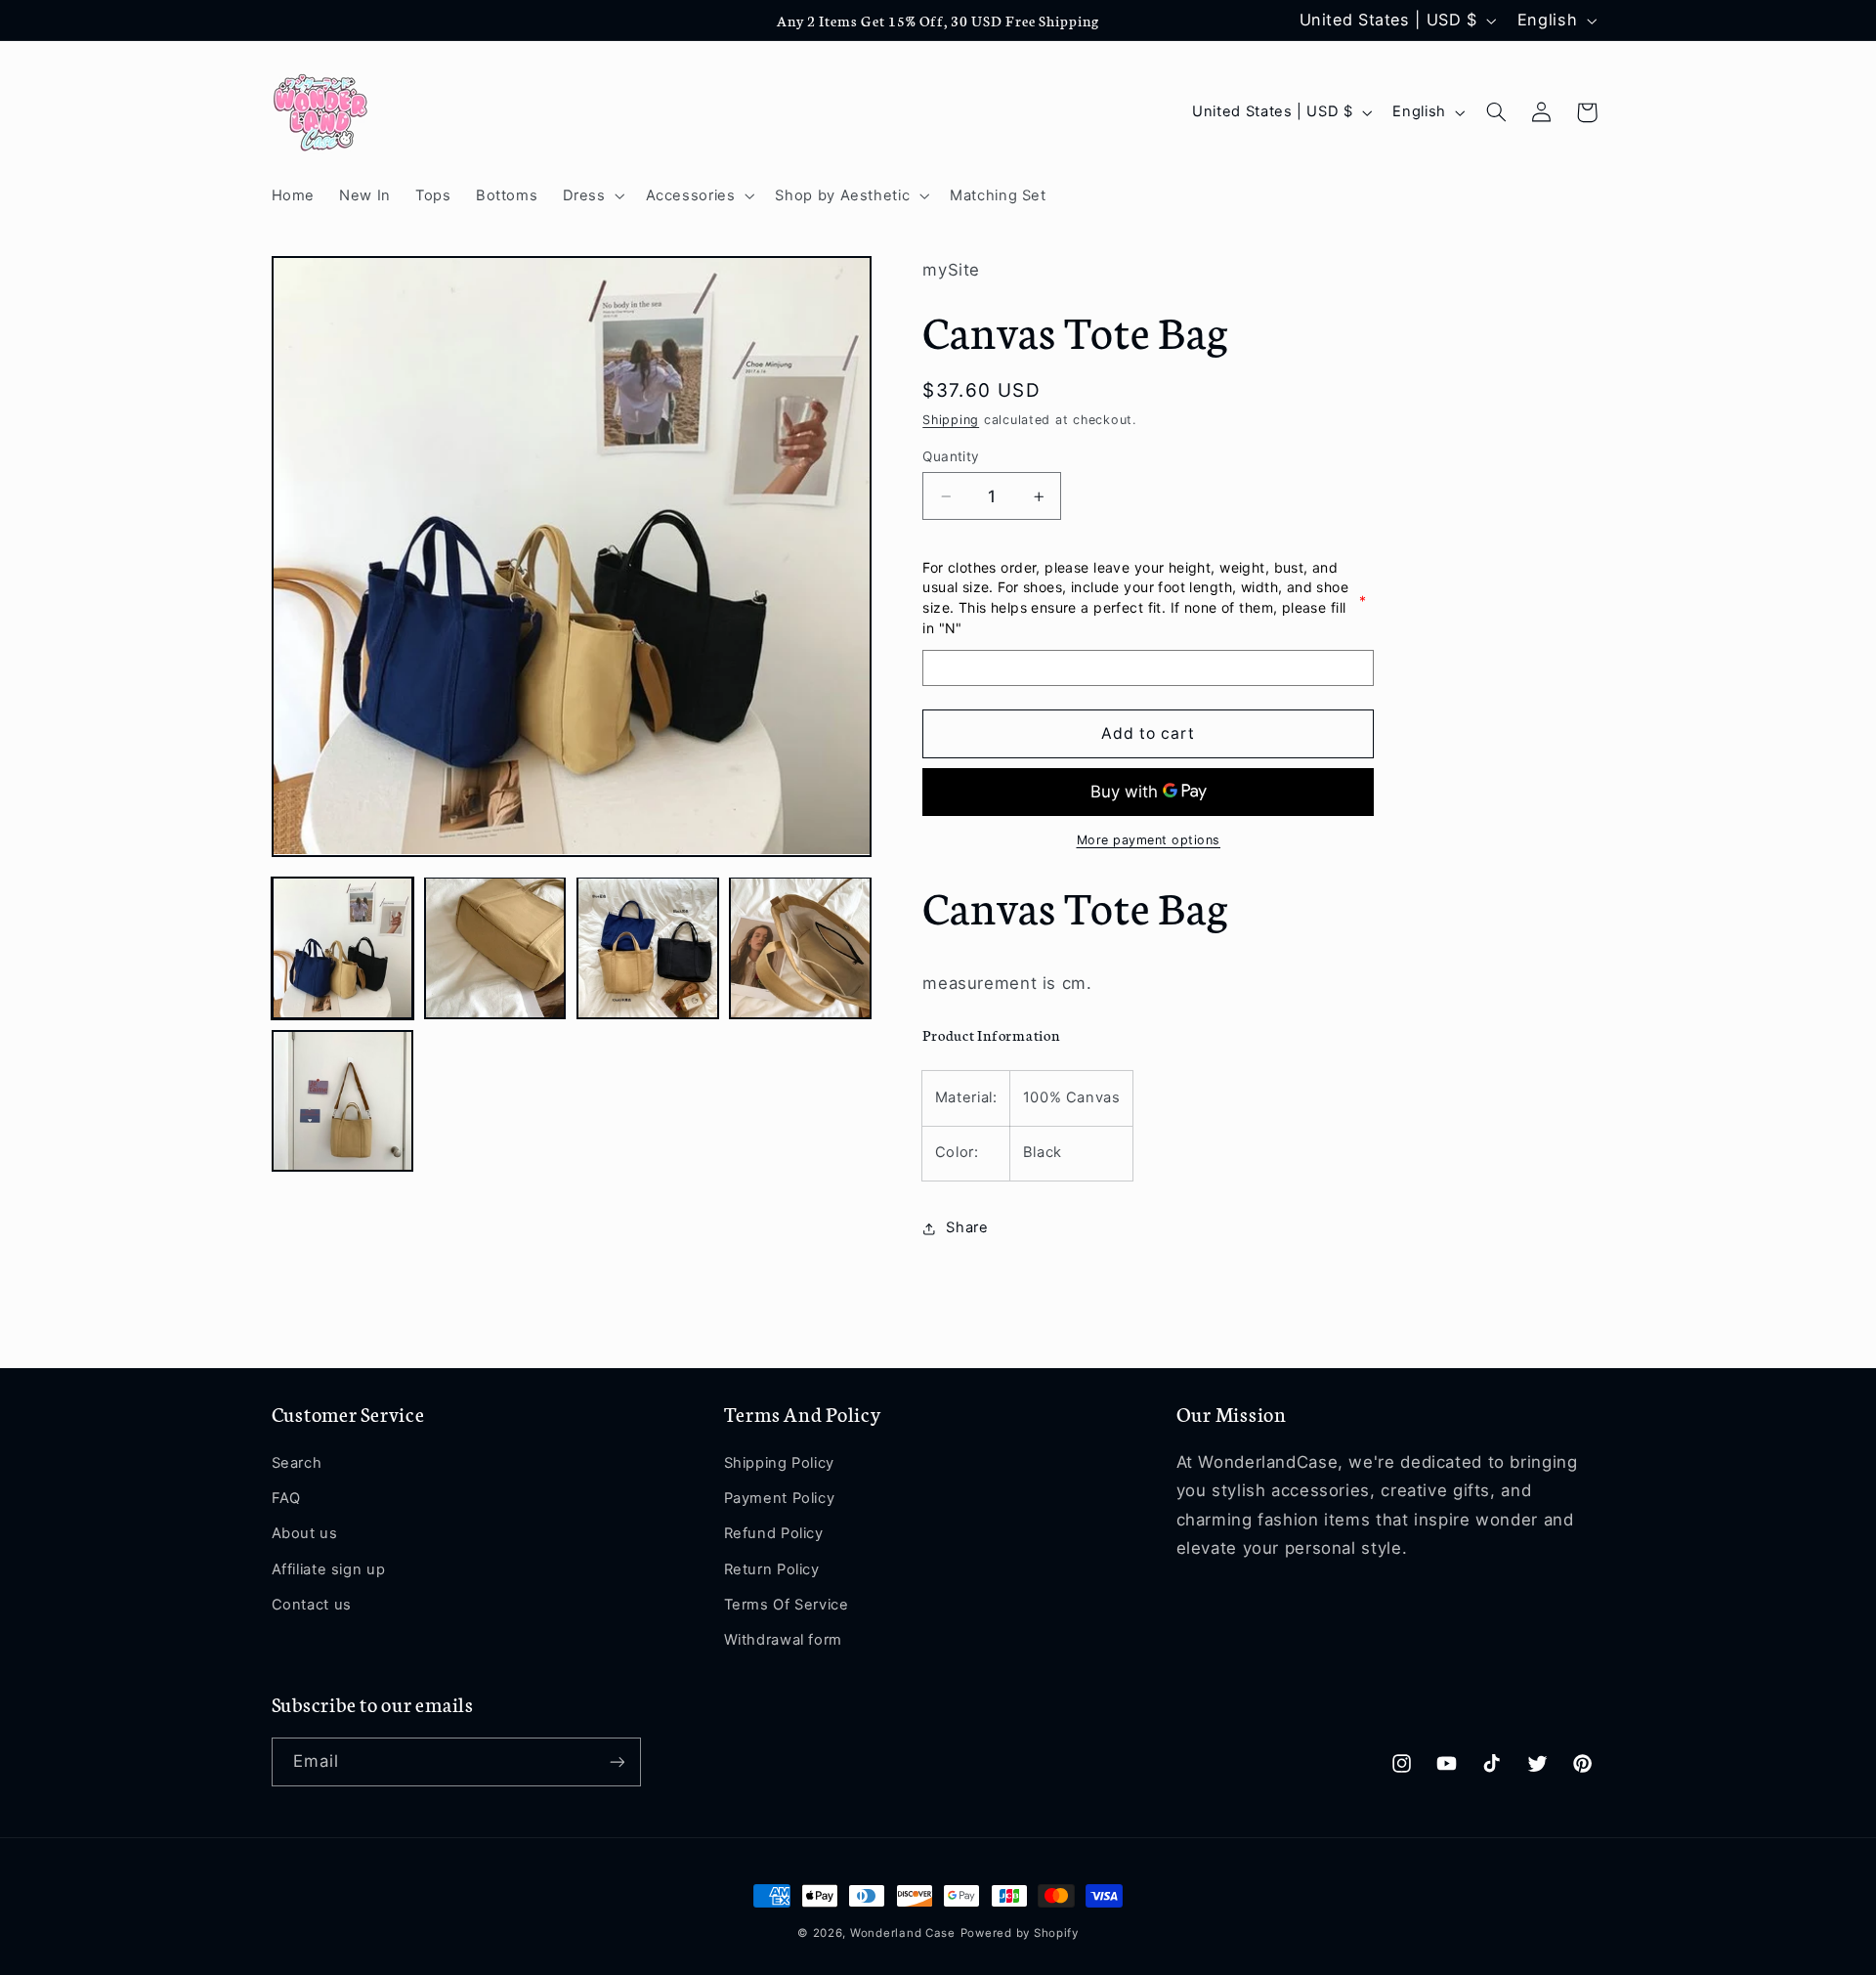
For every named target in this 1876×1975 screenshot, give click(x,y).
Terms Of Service (787, 1605)
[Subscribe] (617, 1761)
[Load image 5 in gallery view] (343, 1101)
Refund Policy (774, 1533)
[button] (592, 195)
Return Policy (772, 1569)
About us (305, 1533)
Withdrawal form (783, 1640)
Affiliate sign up (329, 1569)
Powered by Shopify (1020, 1933)
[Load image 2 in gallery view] (495, 948)
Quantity (951, 456)
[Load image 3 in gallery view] (648, 948)
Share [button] (967, 1228)
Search (297, 1463)
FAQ (286, 1498)
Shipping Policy (779, 1463)
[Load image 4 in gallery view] (800, 948)
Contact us (312, 1605)
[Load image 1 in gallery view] (343, 948)
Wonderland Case (903, 1933)
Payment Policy (780, 1498)
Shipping (951, 420)
